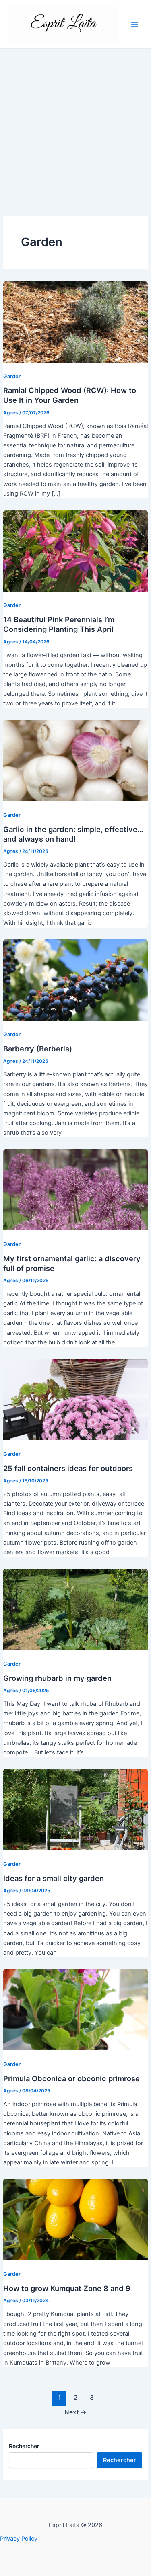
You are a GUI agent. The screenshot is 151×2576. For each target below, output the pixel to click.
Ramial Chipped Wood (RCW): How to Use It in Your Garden (70, 395)
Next (75, 2412)
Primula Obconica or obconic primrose (71, 2078)
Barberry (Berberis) (38, 1049)
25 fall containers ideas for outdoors (68, 1468)
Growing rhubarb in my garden (57, 1678)
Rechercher (24, 2446)
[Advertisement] (75, 128)
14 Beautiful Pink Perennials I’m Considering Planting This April (59, 624)
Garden (12, 376)
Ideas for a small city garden (54, 1878)
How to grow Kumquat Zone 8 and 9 (67, 2288)
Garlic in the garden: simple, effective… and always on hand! (73, 834)
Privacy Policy (19, 2539)
